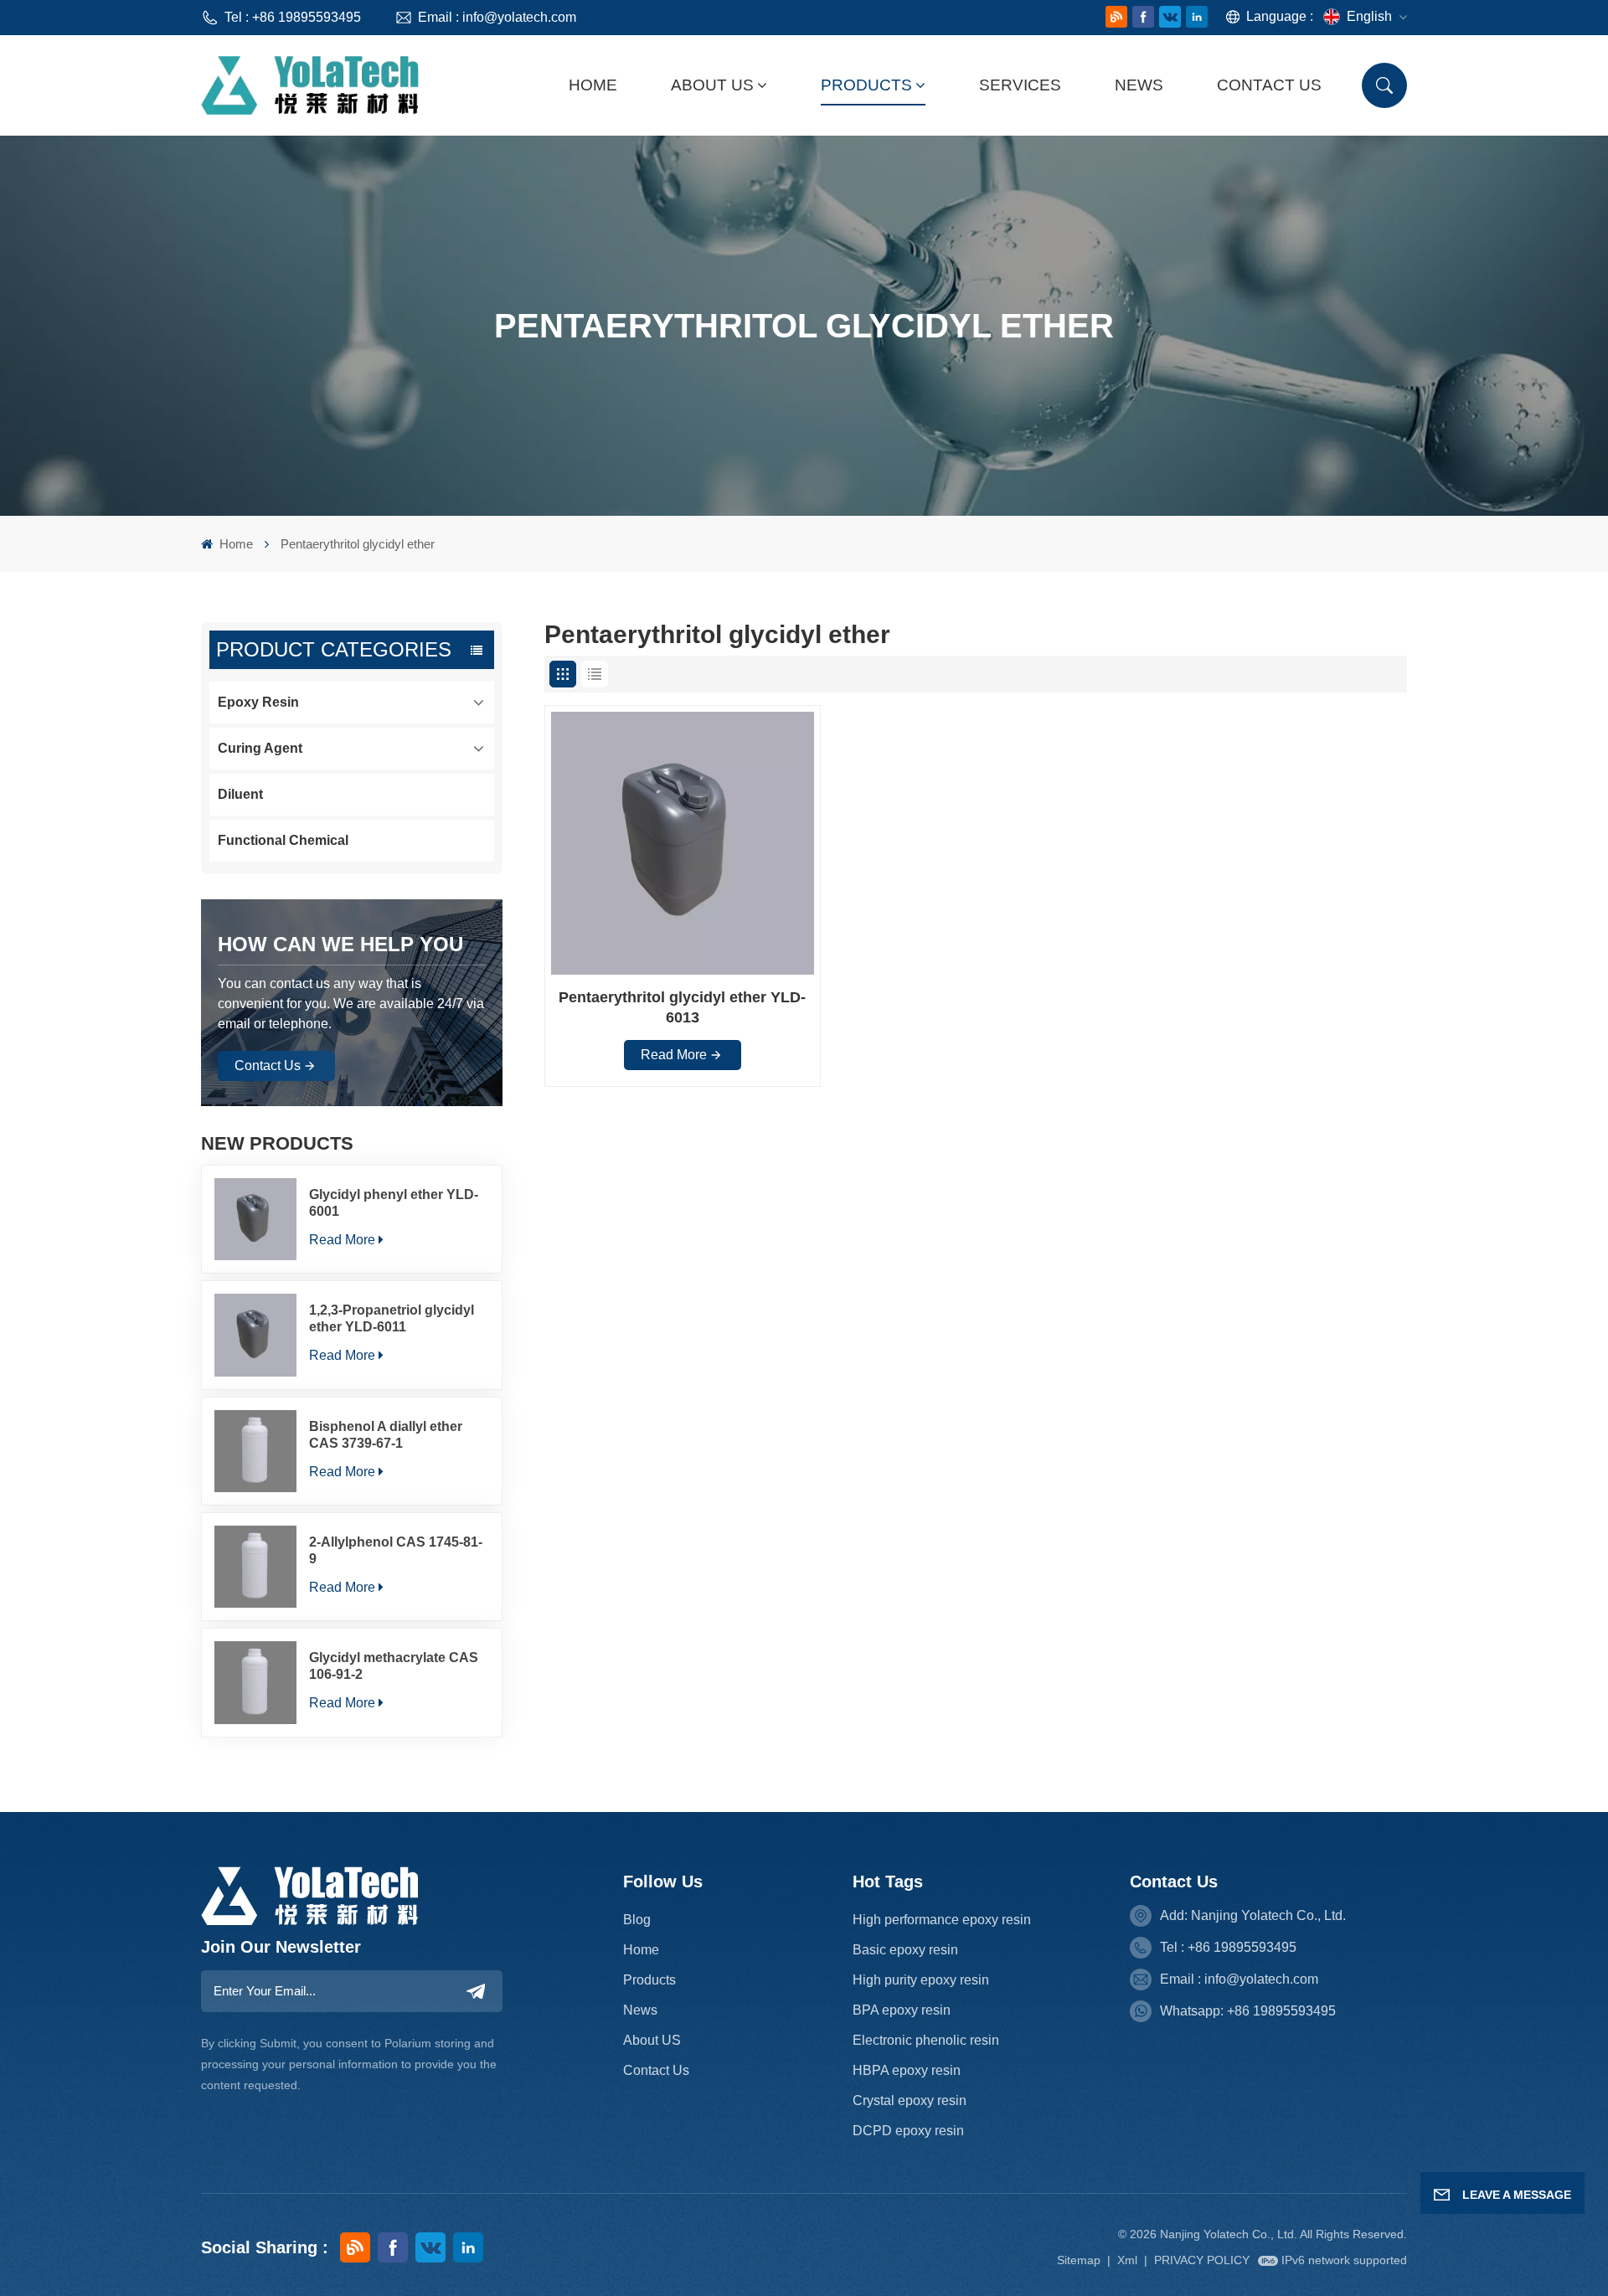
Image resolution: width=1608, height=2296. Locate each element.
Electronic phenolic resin (926, 2040)
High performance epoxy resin (942, 1920)
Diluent (240, 794)
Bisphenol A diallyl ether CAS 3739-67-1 (386, 1435)
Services (1020, 85)
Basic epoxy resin (905, 1950)
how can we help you (340, 944)
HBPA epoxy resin (907, 2070)
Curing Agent (260, 748)
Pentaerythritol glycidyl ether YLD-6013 (682, 1007)
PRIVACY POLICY (1202, 2260)
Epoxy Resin (258, 702)
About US (652, 2040)
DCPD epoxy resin (908, 2131)
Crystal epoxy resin (910, 2100)
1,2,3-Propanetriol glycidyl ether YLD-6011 (392, 1318)
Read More (342, 1240)
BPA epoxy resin (902, 2010)
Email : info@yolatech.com (497, 17)
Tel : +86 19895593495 (293, 17)
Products (866, 85)
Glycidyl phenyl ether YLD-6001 (394, 1203)
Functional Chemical (283, 840)
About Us (712, 85)
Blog (637, 1920)
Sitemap (1079, 2260)
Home (593, 85)
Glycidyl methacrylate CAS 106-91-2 (394, 1666)
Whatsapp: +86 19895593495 (1248, 2011)
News (1139, 85)
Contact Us (1269, 85)
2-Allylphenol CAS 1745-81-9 (396, 1550)
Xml (1127, 2260)
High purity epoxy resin (921, 1980)
